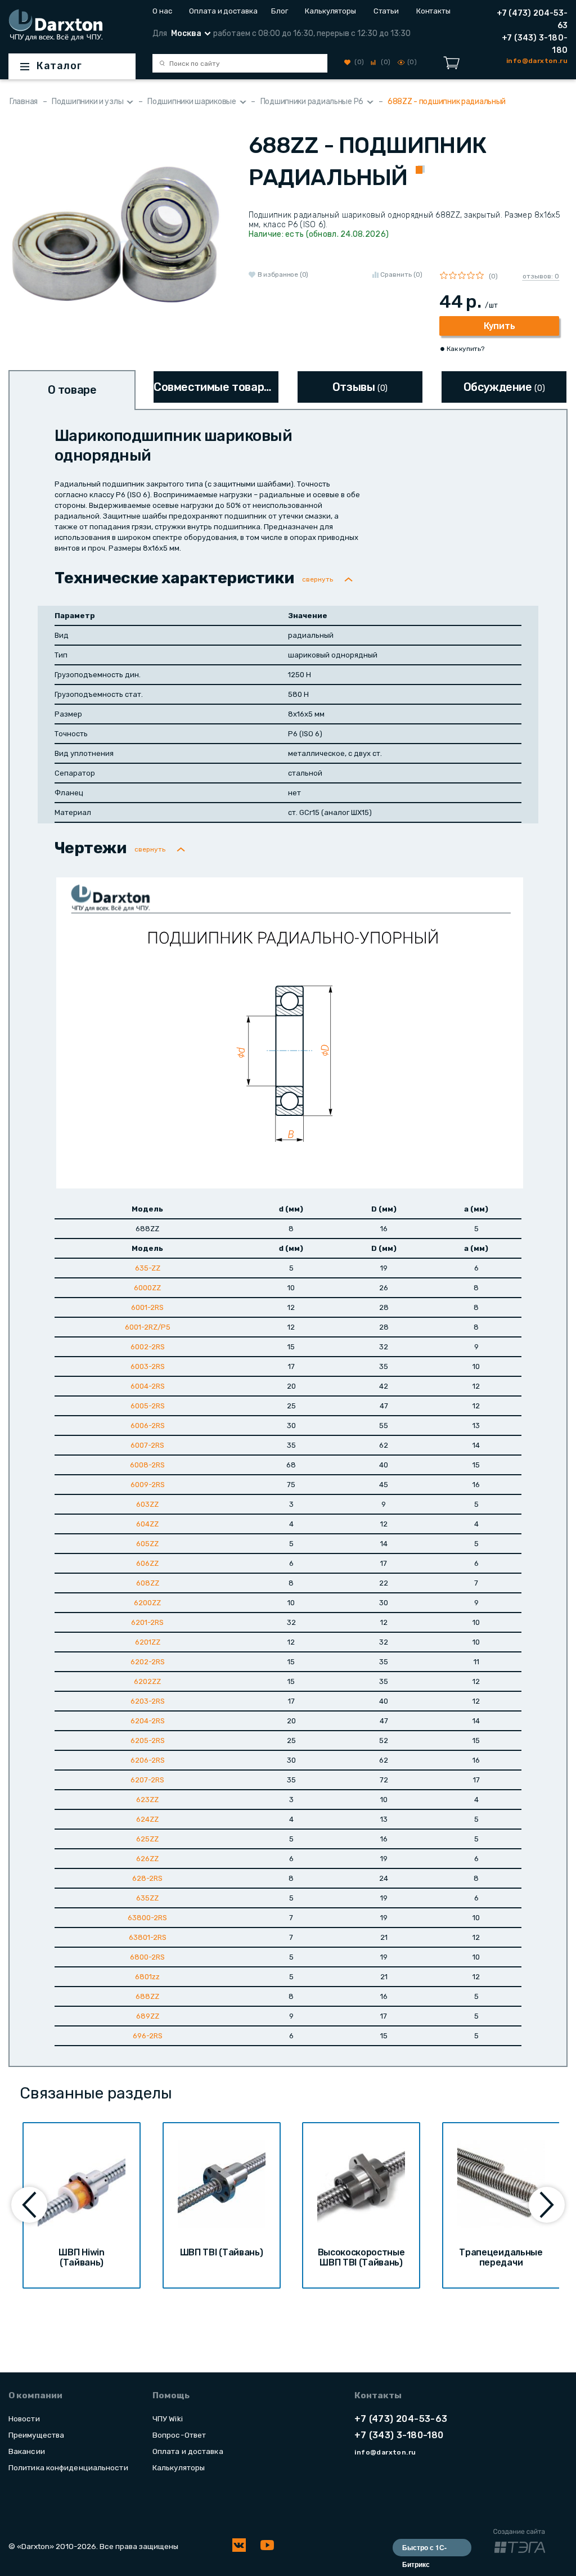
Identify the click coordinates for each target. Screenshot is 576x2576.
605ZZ (147, 1544)
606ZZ (147, 1563)
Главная (24, 102)
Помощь (171, 2395)
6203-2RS (148, 1701)
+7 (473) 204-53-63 (532, 19)
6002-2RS (148, 1347)
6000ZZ (147, 1288)
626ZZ (147, 1859)
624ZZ (147, 1819)
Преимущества (36, 2435)
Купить (499, 326)
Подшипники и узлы (87, 102)
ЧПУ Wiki (168, 2419)
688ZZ (147, 1996)
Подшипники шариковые (192, 102)
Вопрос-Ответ (179, 2435)
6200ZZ (147, 1603)
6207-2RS (147, 1780)
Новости (24, 2419)
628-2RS (147, 1878)
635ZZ (147, 1898)
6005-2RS (148, 1406)
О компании (35, 2395)
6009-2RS (148, 1485)
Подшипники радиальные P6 (312, 102)
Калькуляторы (330, 11)
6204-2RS (148, 1721)
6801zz (147, 1977)
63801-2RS (148, 1937)
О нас (162, 11)
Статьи (386, 11)
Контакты (433, 11)
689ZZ (148, 2016)
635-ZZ (148, 1268)
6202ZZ (147, 1681)
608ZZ (148, 1583)
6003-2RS (148, 1366)
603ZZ (147, 1504)
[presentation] (29, 2205)
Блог (280, 11)
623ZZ (147, 1800)
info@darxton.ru (385, 2452)
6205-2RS (148, 1740)
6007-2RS (147, 1445)
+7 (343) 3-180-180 (535, 44)
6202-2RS (148, 1662)
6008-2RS (147, 1465)
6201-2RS (147, 1622)
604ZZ (147, 1524)
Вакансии (27, 2451)
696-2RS (148, 2036)
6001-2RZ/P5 (148, 1327)
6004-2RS (148, 1386)
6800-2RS (147, 1957)
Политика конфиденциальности (68, 2467)
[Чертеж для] (290, 1032)
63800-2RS (147, 1918)
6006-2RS (148, 1426)
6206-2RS (148, 1760)
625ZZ (147, 1839)
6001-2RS (147, 1307)
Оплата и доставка (221, 11)
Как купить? (465, 349)
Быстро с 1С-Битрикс (424, 2549)
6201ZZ (148, 1642)
